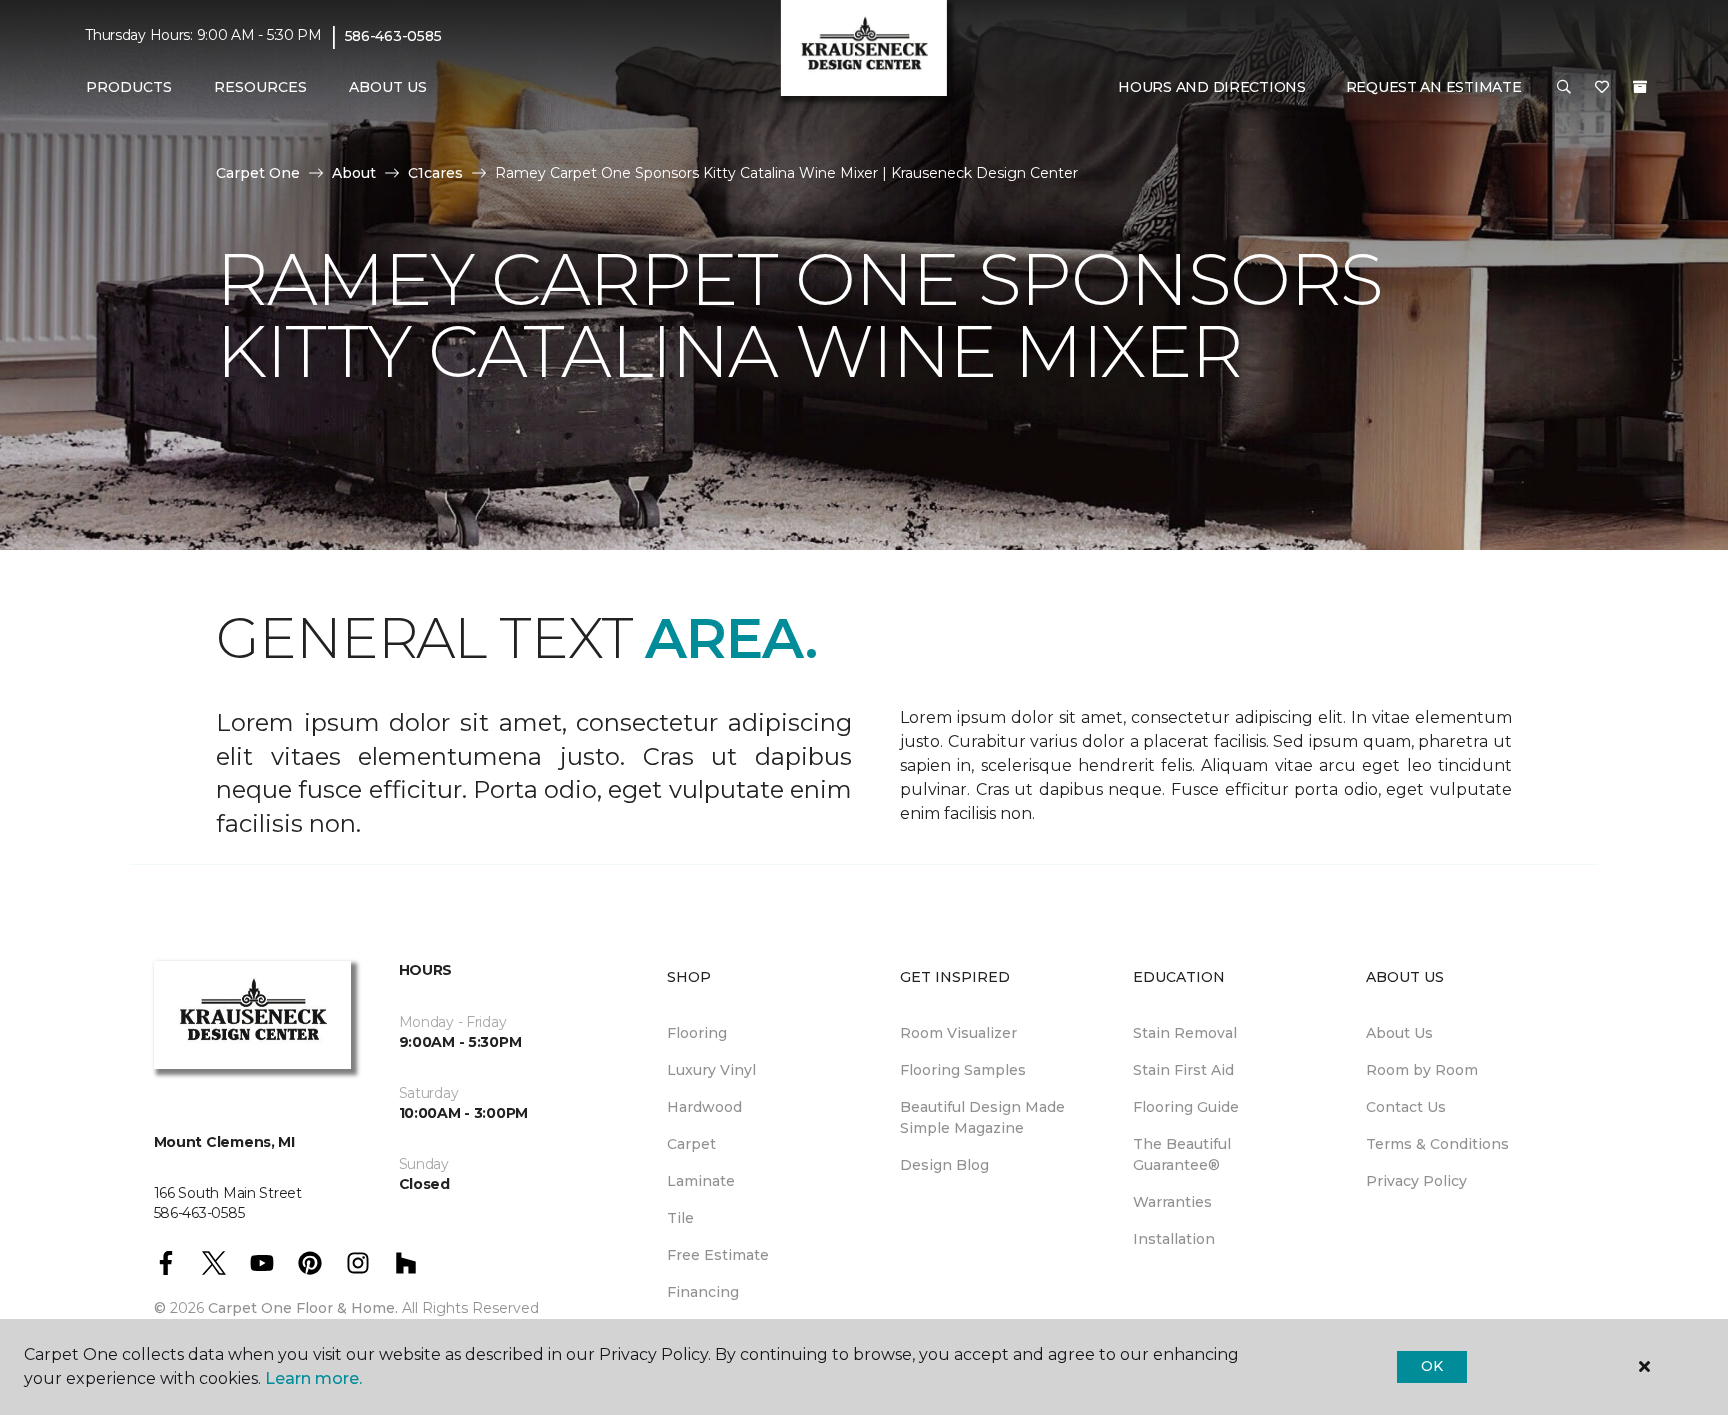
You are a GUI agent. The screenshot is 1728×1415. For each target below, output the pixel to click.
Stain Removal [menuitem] (1185, 1033)
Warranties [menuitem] (1172, 1202)
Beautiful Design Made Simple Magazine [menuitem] (982, 1117)
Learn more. (313, 1378)
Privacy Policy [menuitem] (1416, 1181)
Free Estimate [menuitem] (718, 1255)
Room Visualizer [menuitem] (958, 1033)
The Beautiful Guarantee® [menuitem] (1182, 1154)
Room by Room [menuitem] (1422, 1070)
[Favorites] (1602, 88)
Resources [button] (260, 87)
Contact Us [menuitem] (1406, 1107)
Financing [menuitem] (703, 1292)
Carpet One (258, 173)
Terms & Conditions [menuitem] (1437, 1144)
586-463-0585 (393, 36)
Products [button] (129, 87)
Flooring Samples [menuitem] (963, 1070)
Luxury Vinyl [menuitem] (711, 1070)
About (354, 173)
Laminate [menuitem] (701, 1181)
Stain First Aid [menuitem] (1183, 1070)
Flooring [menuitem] (697, 1033)
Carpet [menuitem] (691, 1144)
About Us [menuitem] (1399, 1033)
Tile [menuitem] (680, 1218)
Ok (1431, 1366)
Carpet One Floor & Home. (303, 1308)
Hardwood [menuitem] (704, 1107)
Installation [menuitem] (1174, 1239)
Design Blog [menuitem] (944, 1165)
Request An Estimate (1434, 87)
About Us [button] (388, 87)
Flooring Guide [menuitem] (1186, 1107)
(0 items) (1640, 87)
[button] (1564, 88)
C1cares (435, 173)
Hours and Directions (1211, 87)
